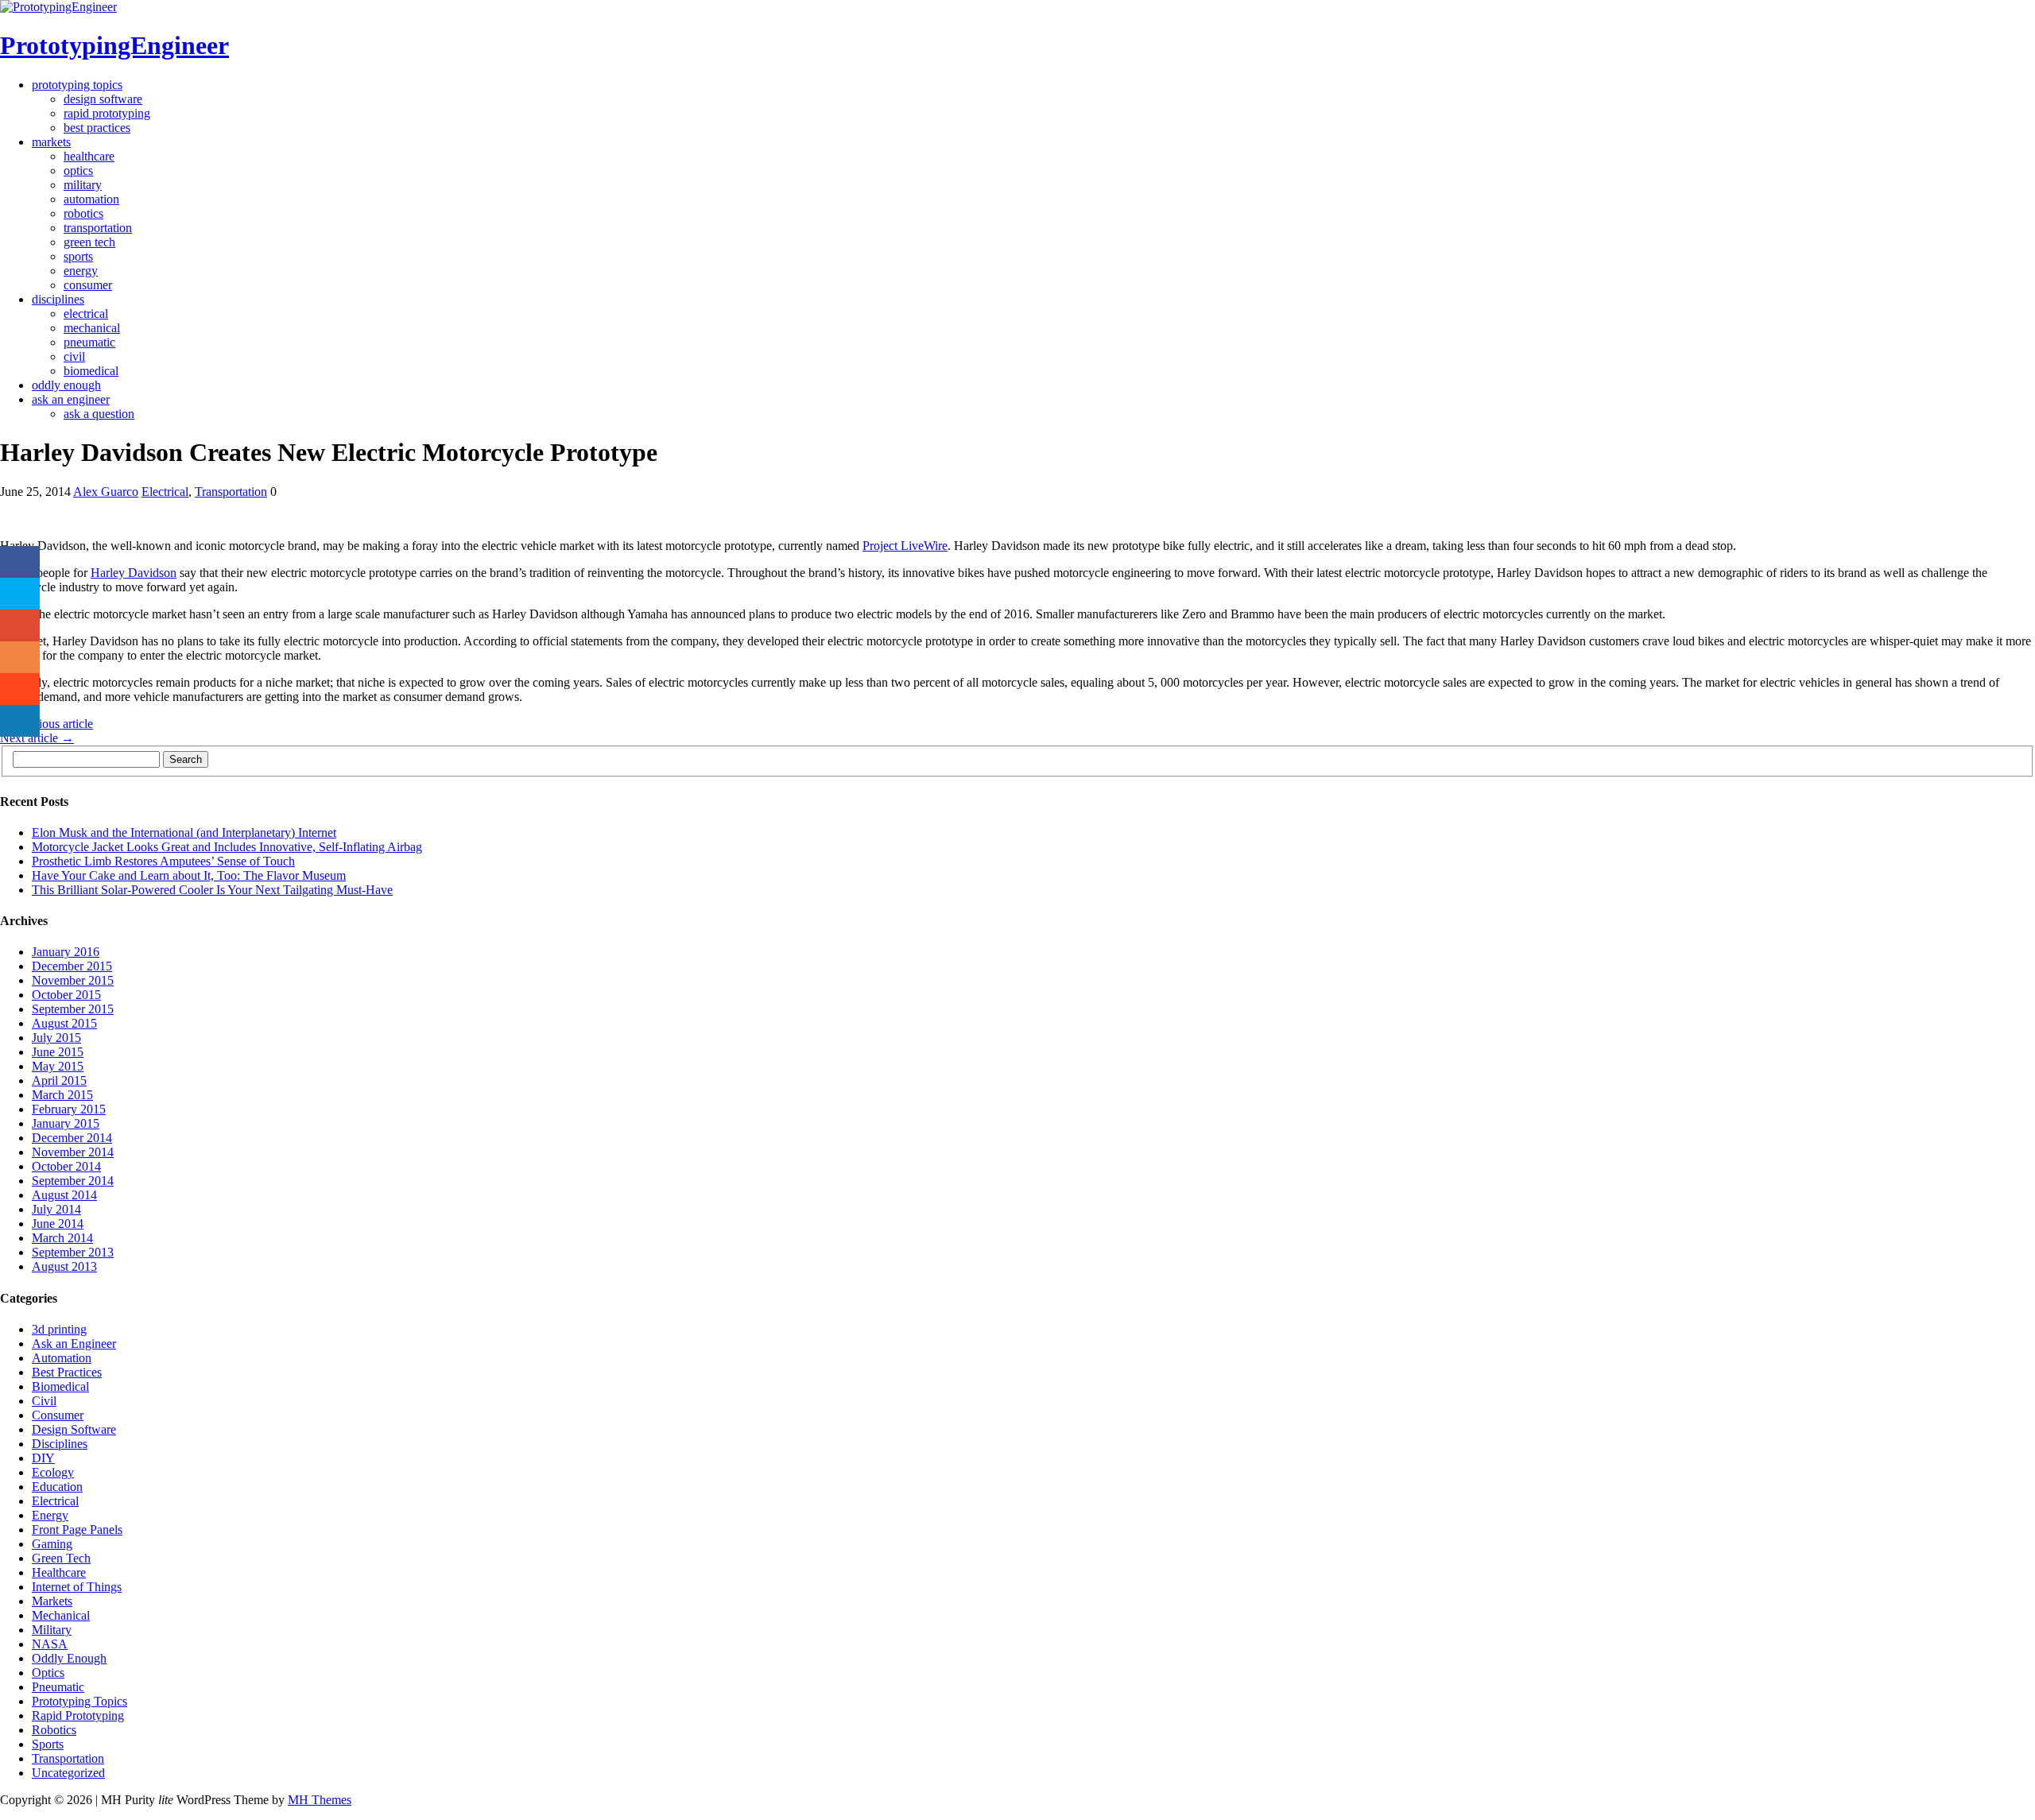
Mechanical (92, 328)
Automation (91, 199)
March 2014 (62, 1238)
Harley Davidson (134, 573)
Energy (81, 271)
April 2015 (59, 1080)
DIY (43, 1458)
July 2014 (56, 1209)
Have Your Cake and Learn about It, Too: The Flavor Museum (189, 875)
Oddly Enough (66, 385)
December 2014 (72, 1138)
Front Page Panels (77, 1530)
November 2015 (73, 980)
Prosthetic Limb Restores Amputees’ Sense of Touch (163, 861)
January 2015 (66, 1123)
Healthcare (89, 156)
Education (57, 1487)
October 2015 (66, 995)
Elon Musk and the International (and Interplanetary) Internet (184, 833)
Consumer (88, 285)
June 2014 (58, 1224)
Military (83, 185)
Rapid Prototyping (107, 113)
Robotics (83, 213)
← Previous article (47, 724)
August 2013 (64, 1266)
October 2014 (66, 1166)
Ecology (53, 1472)
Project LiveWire (905, 546)
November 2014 (73, 1152)
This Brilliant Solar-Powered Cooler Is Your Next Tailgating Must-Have (212, 890)
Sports (78, 256)
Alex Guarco (106, 492)
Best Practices (97, 128)
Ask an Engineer (71, 399)
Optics (78, 170)
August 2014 (64, 1195)
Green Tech (89, 242)
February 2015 (69, 1109)
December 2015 (72, 966)
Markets (51, 142)
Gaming (52, 1544)
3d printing (59, 1329)
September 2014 (73, 1181)
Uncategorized (68, 1773)
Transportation (98, 228)
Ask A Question (99, 414)
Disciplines (58, 299)
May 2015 (58, 1066)
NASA (50, 1644)
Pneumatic (89, 342)
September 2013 (73, 1252)
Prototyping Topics (77, 85)
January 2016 (66, 952)
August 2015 (64, 1023)
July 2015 (56, 1038)
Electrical (86, 314)
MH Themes (320, 1800)
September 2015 (73, 1009)
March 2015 (62, 1095)
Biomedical (91, 371)
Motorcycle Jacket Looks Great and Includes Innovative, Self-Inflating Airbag (227, 847)
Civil (74, 356)
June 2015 (58, 1052)
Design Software (103, 99)
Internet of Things (77, 1587)
